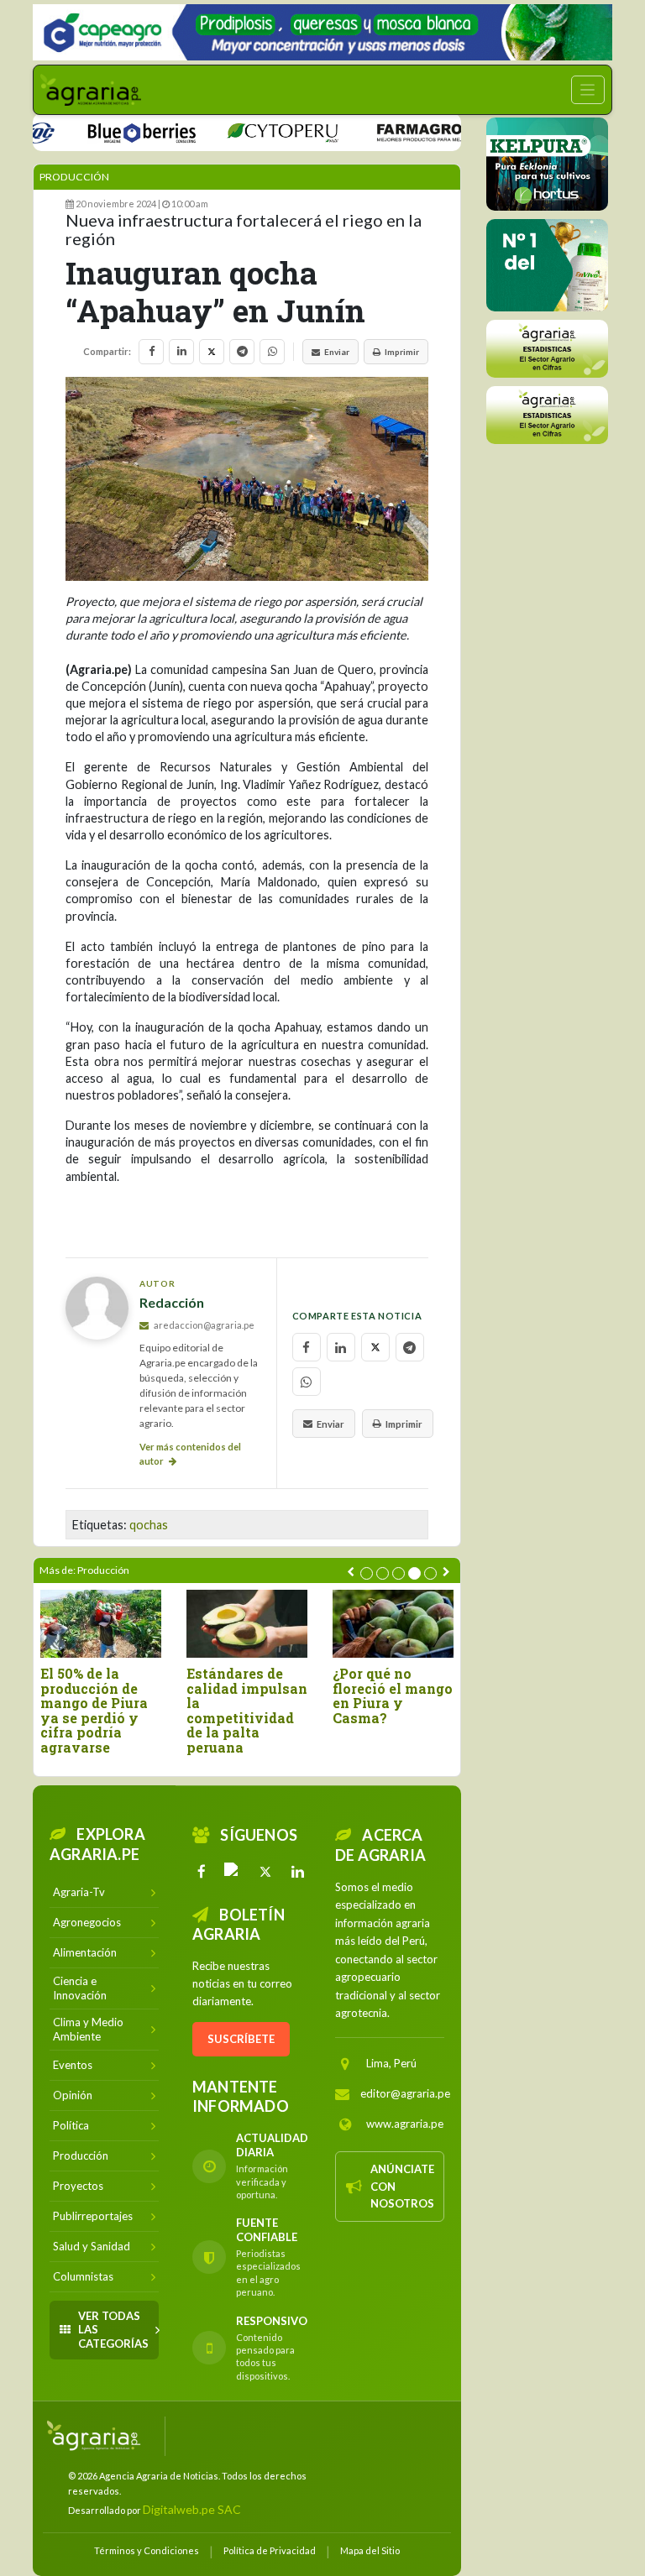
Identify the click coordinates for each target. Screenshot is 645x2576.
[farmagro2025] (412, 131)
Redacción (172, 1302)
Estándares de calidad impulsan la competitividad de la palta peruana (247, 1711)
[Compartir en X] (212, 352)
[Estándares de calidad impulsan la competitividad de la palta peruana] (247, 1624)
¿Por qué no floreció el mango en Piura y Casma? (393, 1696)
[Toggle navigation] (588, 90)
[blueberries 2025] (111, 131)
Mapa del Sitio (370, 2550)
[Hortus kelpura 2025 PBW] (547, 164)
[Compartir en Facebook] (151, 352)
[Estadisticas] (547, 349)
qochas (149, 1525)
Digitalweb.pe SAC (192, 2509)
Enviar (337, 352)
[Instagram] (233, 1872)
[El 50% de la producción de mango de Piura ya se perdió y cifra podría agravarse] (101, 1624)
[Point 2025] (547, 265)
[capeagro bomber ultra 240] (322, 32)
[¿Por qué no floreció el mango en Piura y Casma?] (393, 1624)
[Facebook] (202, 1872)
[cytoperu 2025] (251, 131)
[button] (367, 1573)
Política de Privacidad (270, 2550)
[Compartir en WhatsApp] (272, 352)
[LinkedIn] (297, 1872)
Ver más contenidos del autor (190, 1454)
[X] (265, 1872)
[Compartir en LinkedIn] (181, 352)
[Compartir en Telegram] (242, 352)
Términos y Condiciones (147, 2550)
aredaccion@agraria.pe (203, 1325)
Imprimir (402, 352)
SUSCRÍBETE (241, 2039)
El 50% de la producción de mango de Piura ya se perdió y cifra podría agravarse (94, 1711)
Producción (74, 177)
